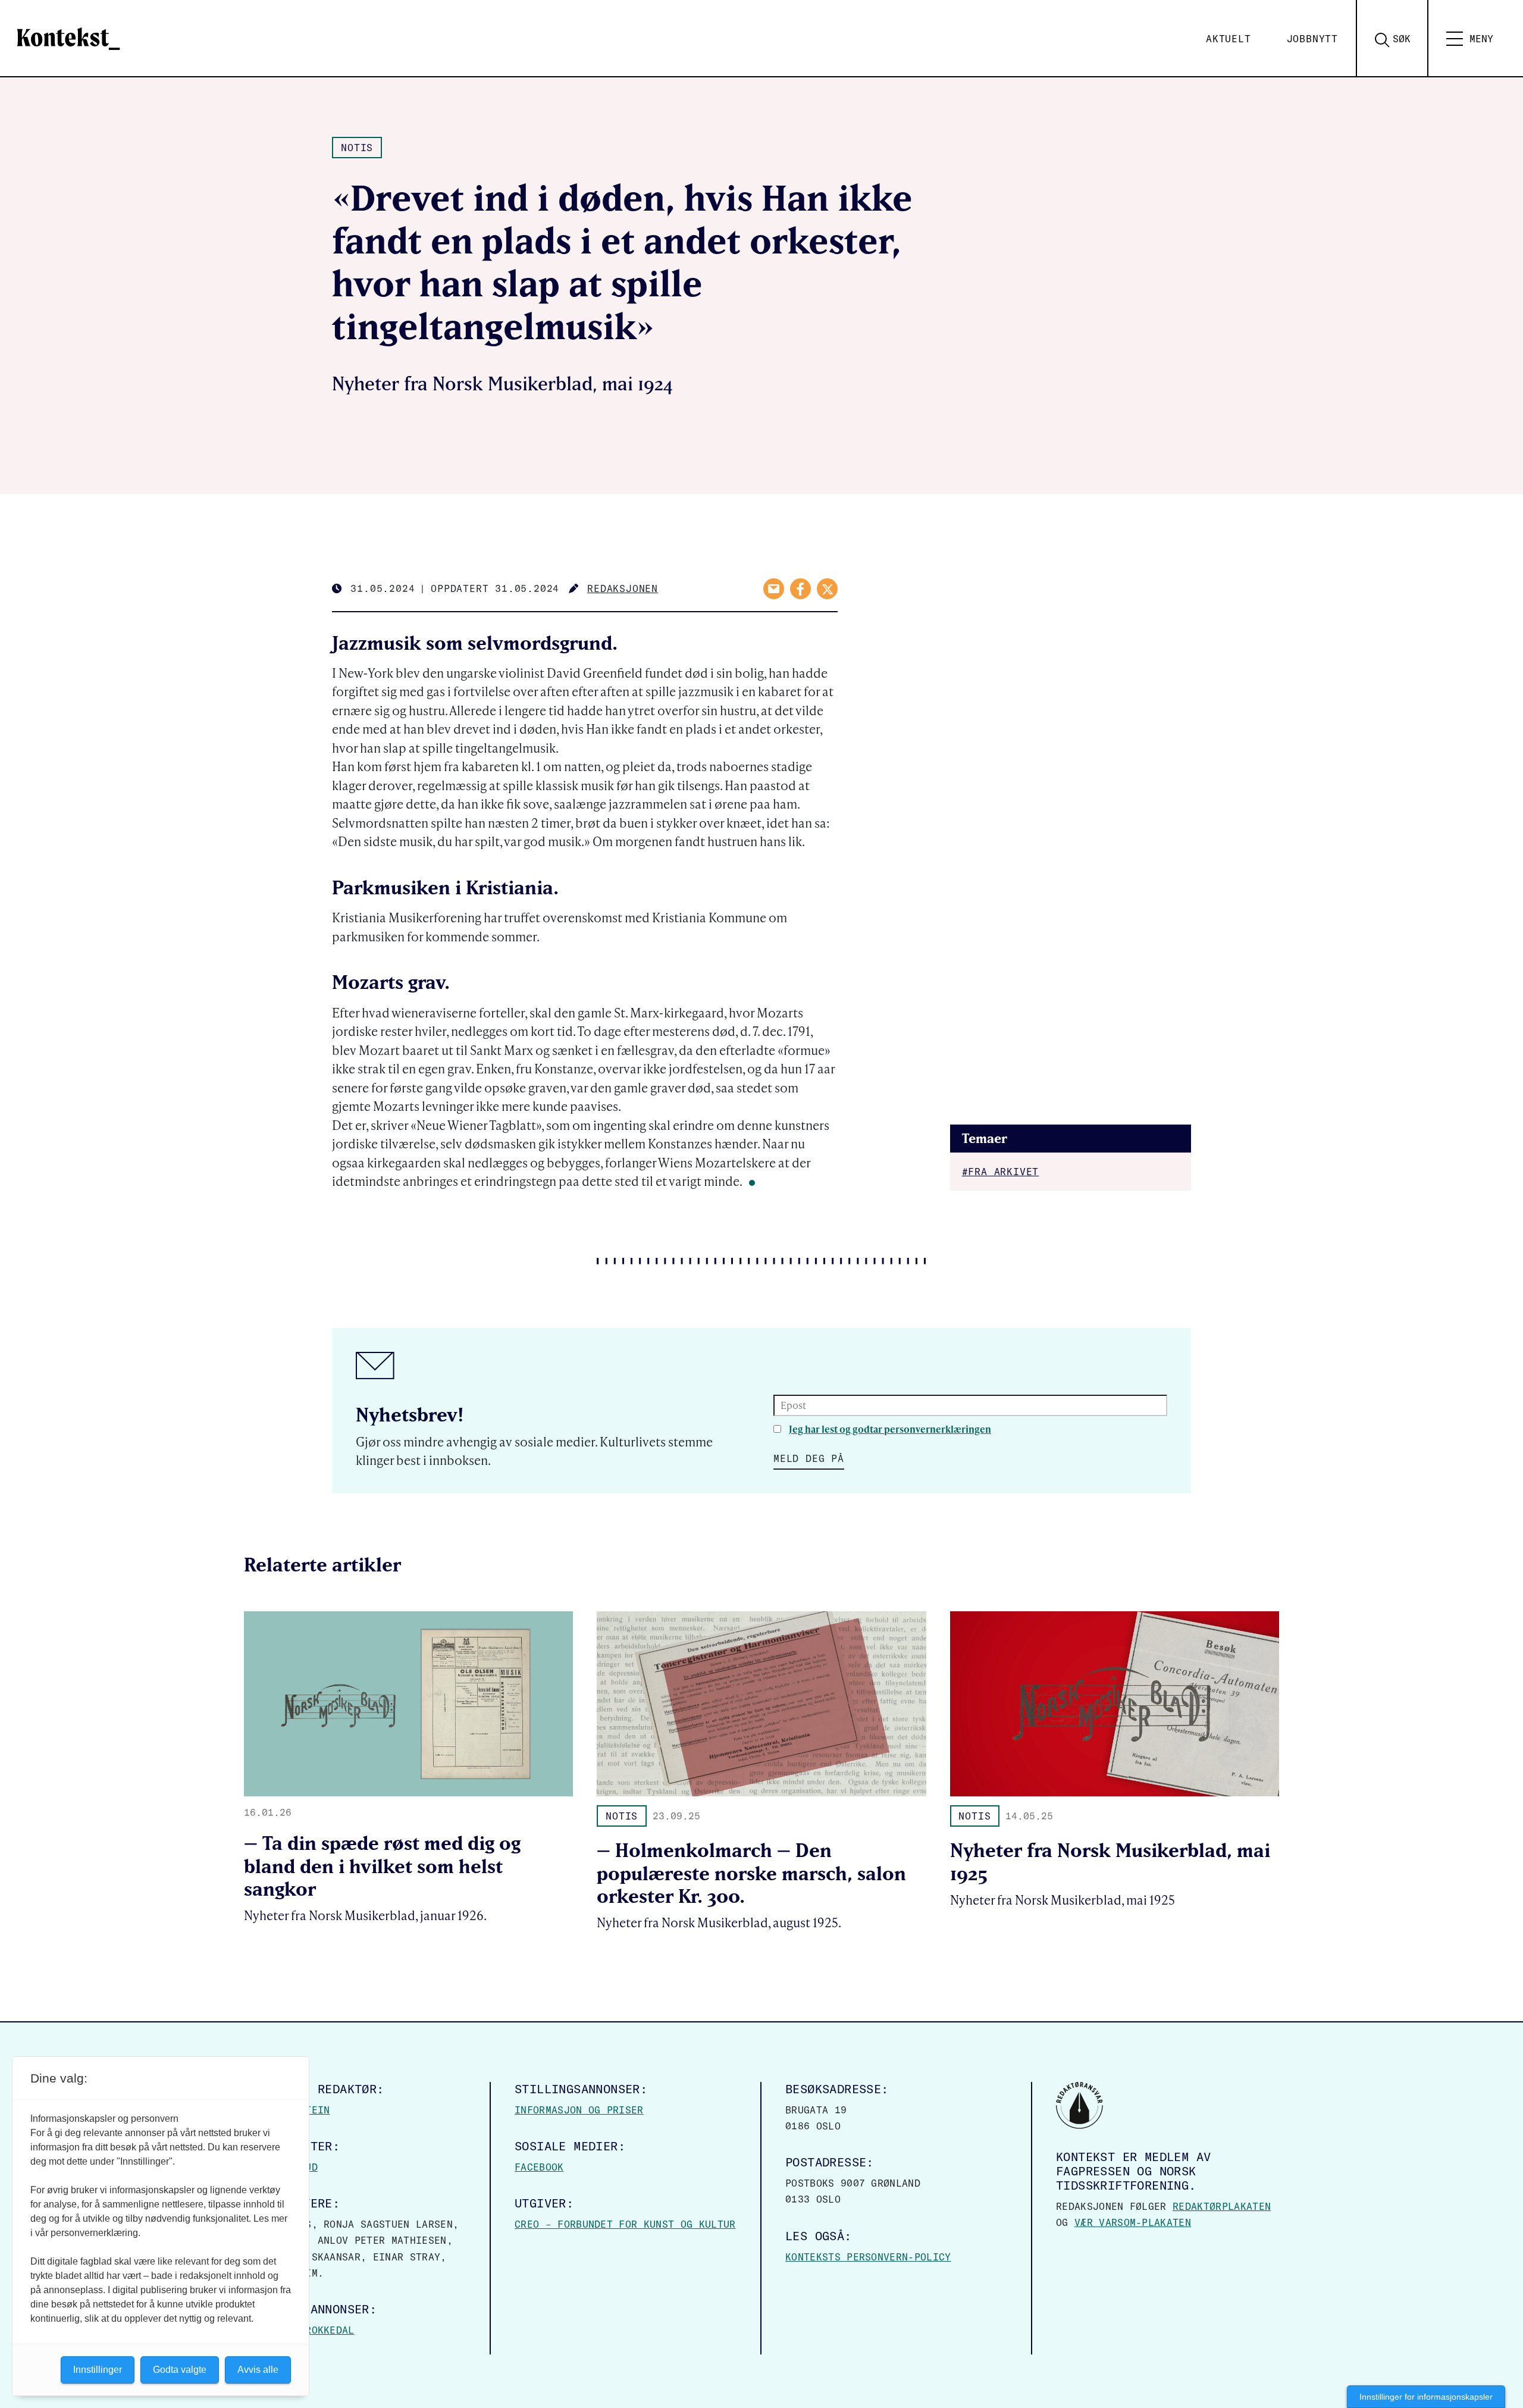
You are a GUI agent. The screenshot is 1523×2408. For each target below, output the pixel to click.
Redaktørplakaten (1222, 2206)
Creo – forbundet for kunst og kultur (625, 2224)
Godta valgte (180, 2370)
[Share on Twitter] (827, 589)
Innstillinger (98, 2370)
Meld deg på (809, 1458)
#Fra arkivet (1001, 1172)
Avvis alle (258, 2370)
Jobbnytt (1312, 39)
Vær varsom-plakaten (1133, 2222)
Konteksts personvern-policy (868, 2257)
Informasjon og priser (579, 2110)
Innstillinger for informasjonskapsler (1426, 2397)
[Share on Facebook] (800, 589)
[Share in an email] (774, 589)
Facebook (539, 2167)
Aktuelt (1229, 39)
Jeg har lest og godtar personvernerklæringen (890, 1429)
